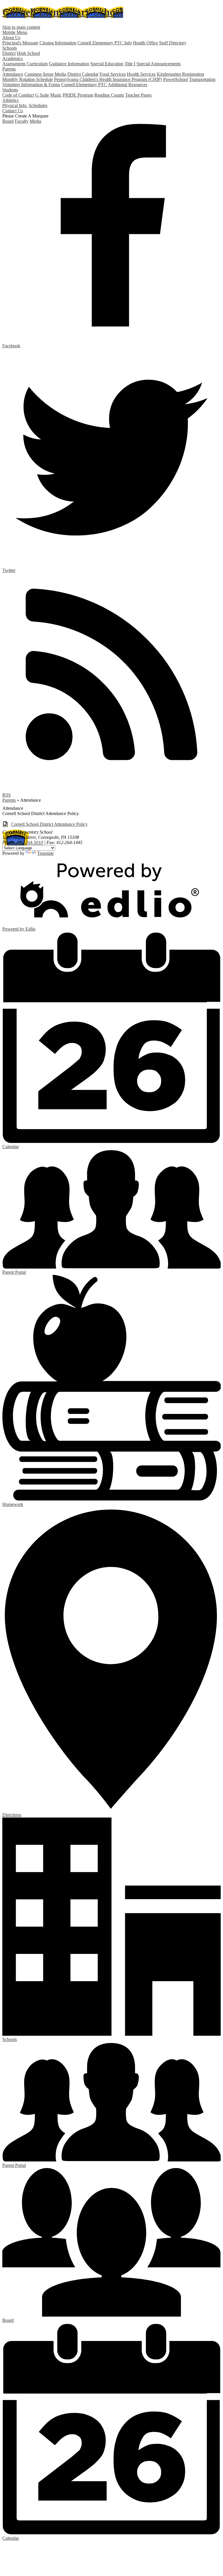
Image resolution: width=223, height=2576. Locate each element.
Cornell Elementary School (63, 12)
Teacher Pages (138, 95)
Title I (130, 64)
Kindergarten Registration (180, 74)
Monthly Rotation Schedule (28, 79)
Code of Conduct (18, 95)
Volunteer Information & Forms (31, 85)
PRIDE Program (78, 95)
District (9, 53)
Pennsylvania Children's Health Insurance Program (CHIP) (108, 79)
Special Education (107, 64)
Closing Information (58, 43)
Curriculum (37, 64)
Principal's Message (20, 43)
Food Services (113, 74)
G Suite (42, 95)
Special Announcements (159, 64)
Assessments (14, 64)
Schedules (38, 105)
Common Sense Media (45, 74)
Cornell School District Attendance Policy (49, 824)
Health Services (141, 74)
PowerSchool (176, 79)
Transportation (202, 79)
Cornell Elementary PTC (84, 85)
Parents (9, 800)
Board (8, 121)
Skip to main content (21, 27)
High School (28, 53)
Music (56, 95)
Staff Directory (173, 43)
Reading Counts (109, 95)
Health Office (145, 43)
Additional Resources (127, 85)
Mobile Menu (15, 32)
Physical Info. (15, 105)
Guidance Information (69, 64)
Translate (45, 853)
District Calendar (83, 74)
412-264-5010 (30, 842)
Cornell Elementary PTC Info (105, 43)
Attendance (13, 74)
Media (35, 121)
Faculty (22, 121)
